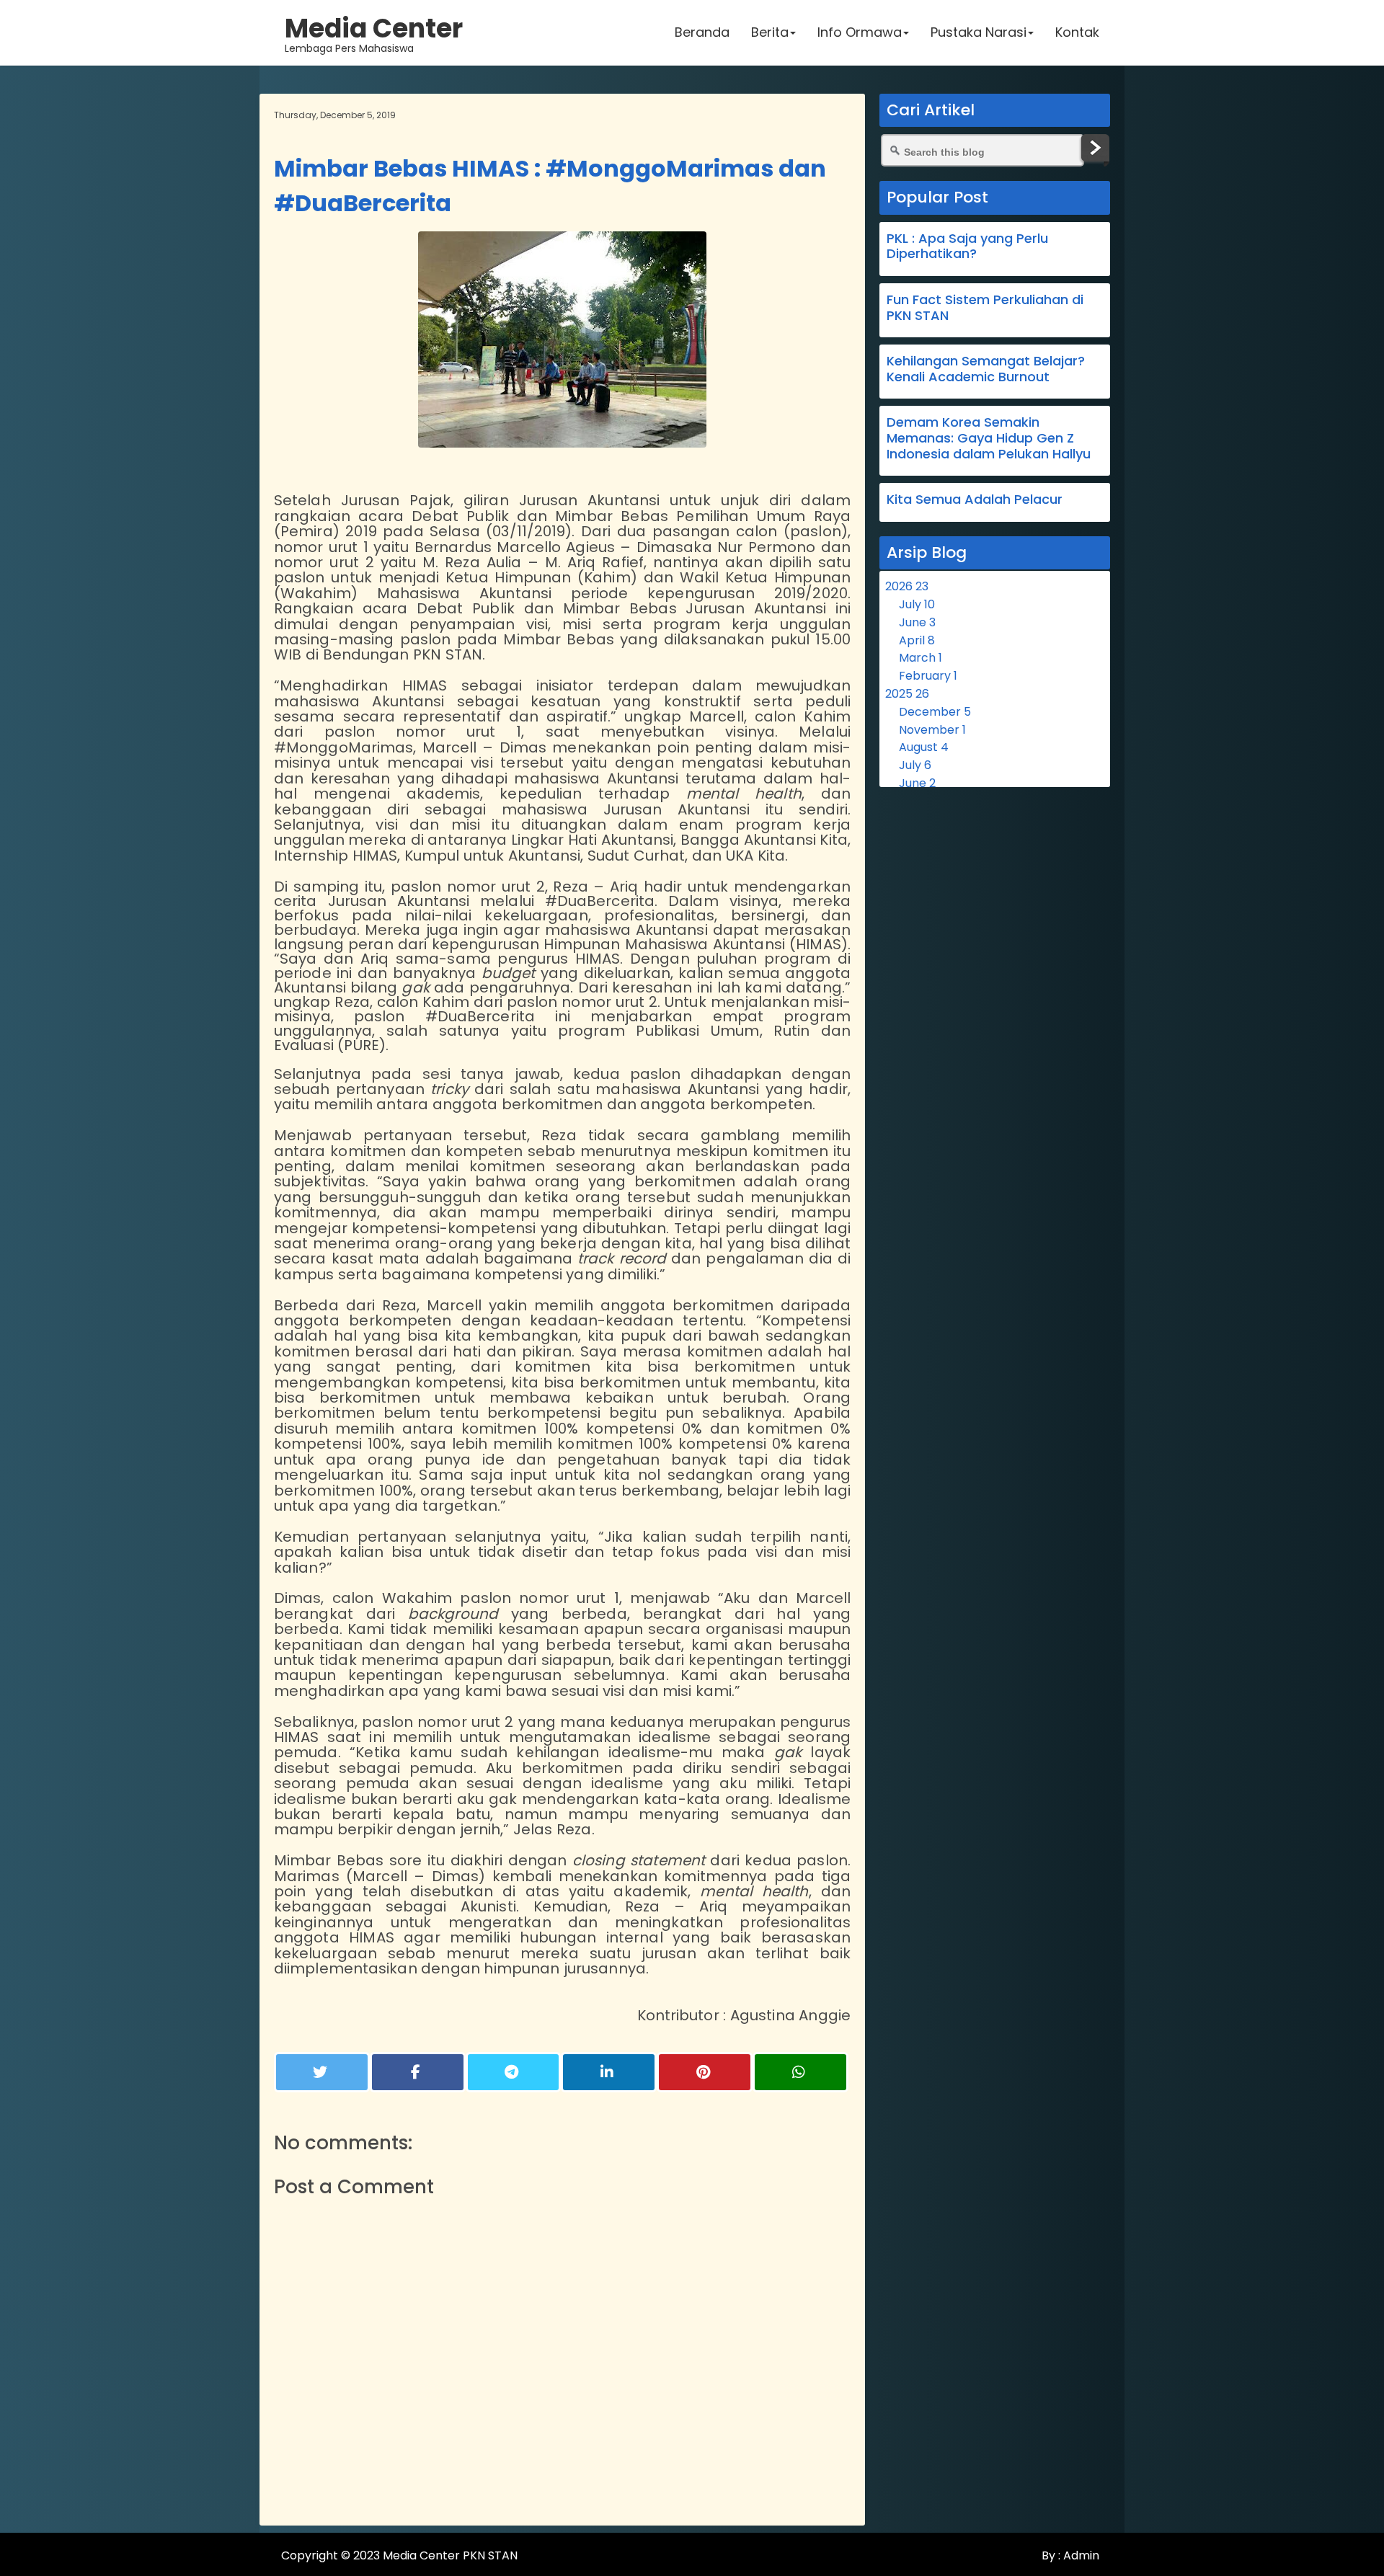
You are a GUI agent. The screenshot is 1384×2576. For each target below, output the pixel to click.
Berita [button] (770, 32)
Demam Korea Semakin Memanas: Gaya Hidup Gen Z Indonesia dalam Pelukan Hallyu (989, 438)
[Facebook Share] (418, 2072)
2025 (907, 694)
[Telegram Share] (514, 2072)
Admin (1080, 2555)
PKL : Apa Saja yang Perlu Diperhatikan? (967, 246)
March (921, 658)
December (935, 712)
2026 (907, 586)
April (917, 640)
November (932, 730)
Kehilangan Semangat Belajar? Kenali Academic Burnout (986, 369)
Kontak (1077, 32)
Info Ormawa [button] (860, 32)
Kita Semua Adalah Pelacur (975, 499)
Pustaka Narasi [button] (979, 32)
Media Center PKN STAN (450, 2555)
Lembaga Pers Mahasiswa (374, 32)
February (928, 676)
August (924, 747)
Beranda (702, 32)
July (917, 604)
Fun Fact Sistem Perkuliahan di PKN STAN (985, 307)
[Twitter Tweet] (322, 2072)
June (917, 622)
